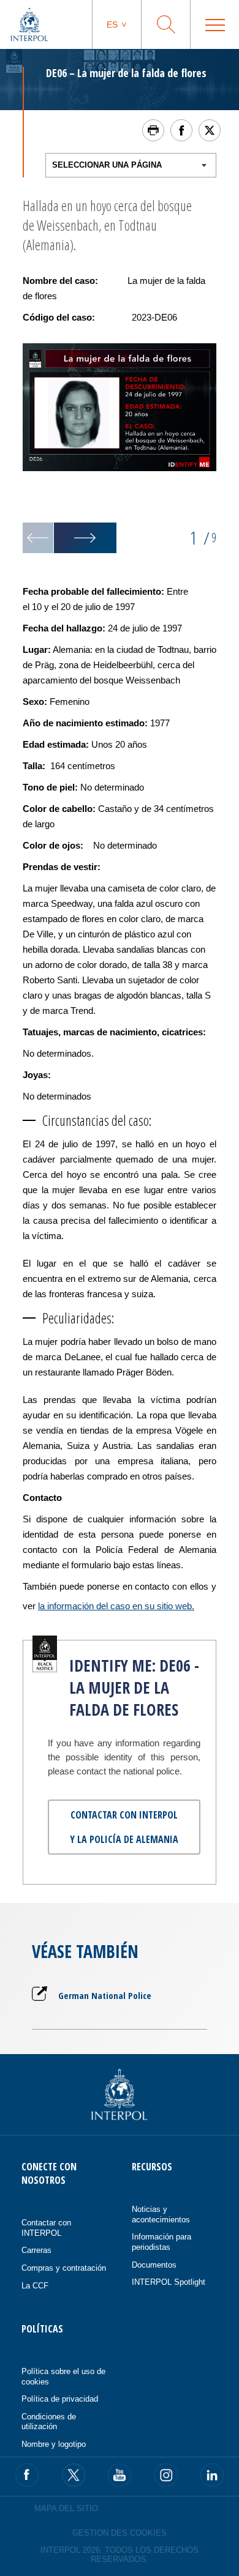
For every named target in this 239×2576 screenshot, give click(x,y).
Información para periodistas (161, 2242)
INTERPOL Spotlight (169, 2282)
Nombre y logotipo (54, 2444)
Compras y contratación (64, 2268)
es (112, 24)
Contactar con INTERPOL (46, 2228)
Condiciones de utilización (49, 2422)
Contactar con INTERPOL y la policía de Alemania (124, 1827)
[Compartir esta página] (181, 130)
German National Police (105, 1995)
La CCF (35, 2286)
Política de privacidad (60, 2399)
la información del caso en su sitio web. (116, 1606)
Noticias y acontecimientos (161, 2214)
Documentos (154, 2265)
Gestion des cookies (120, 2533)
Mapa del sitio (66, 2508)
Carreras (36, 2250)
